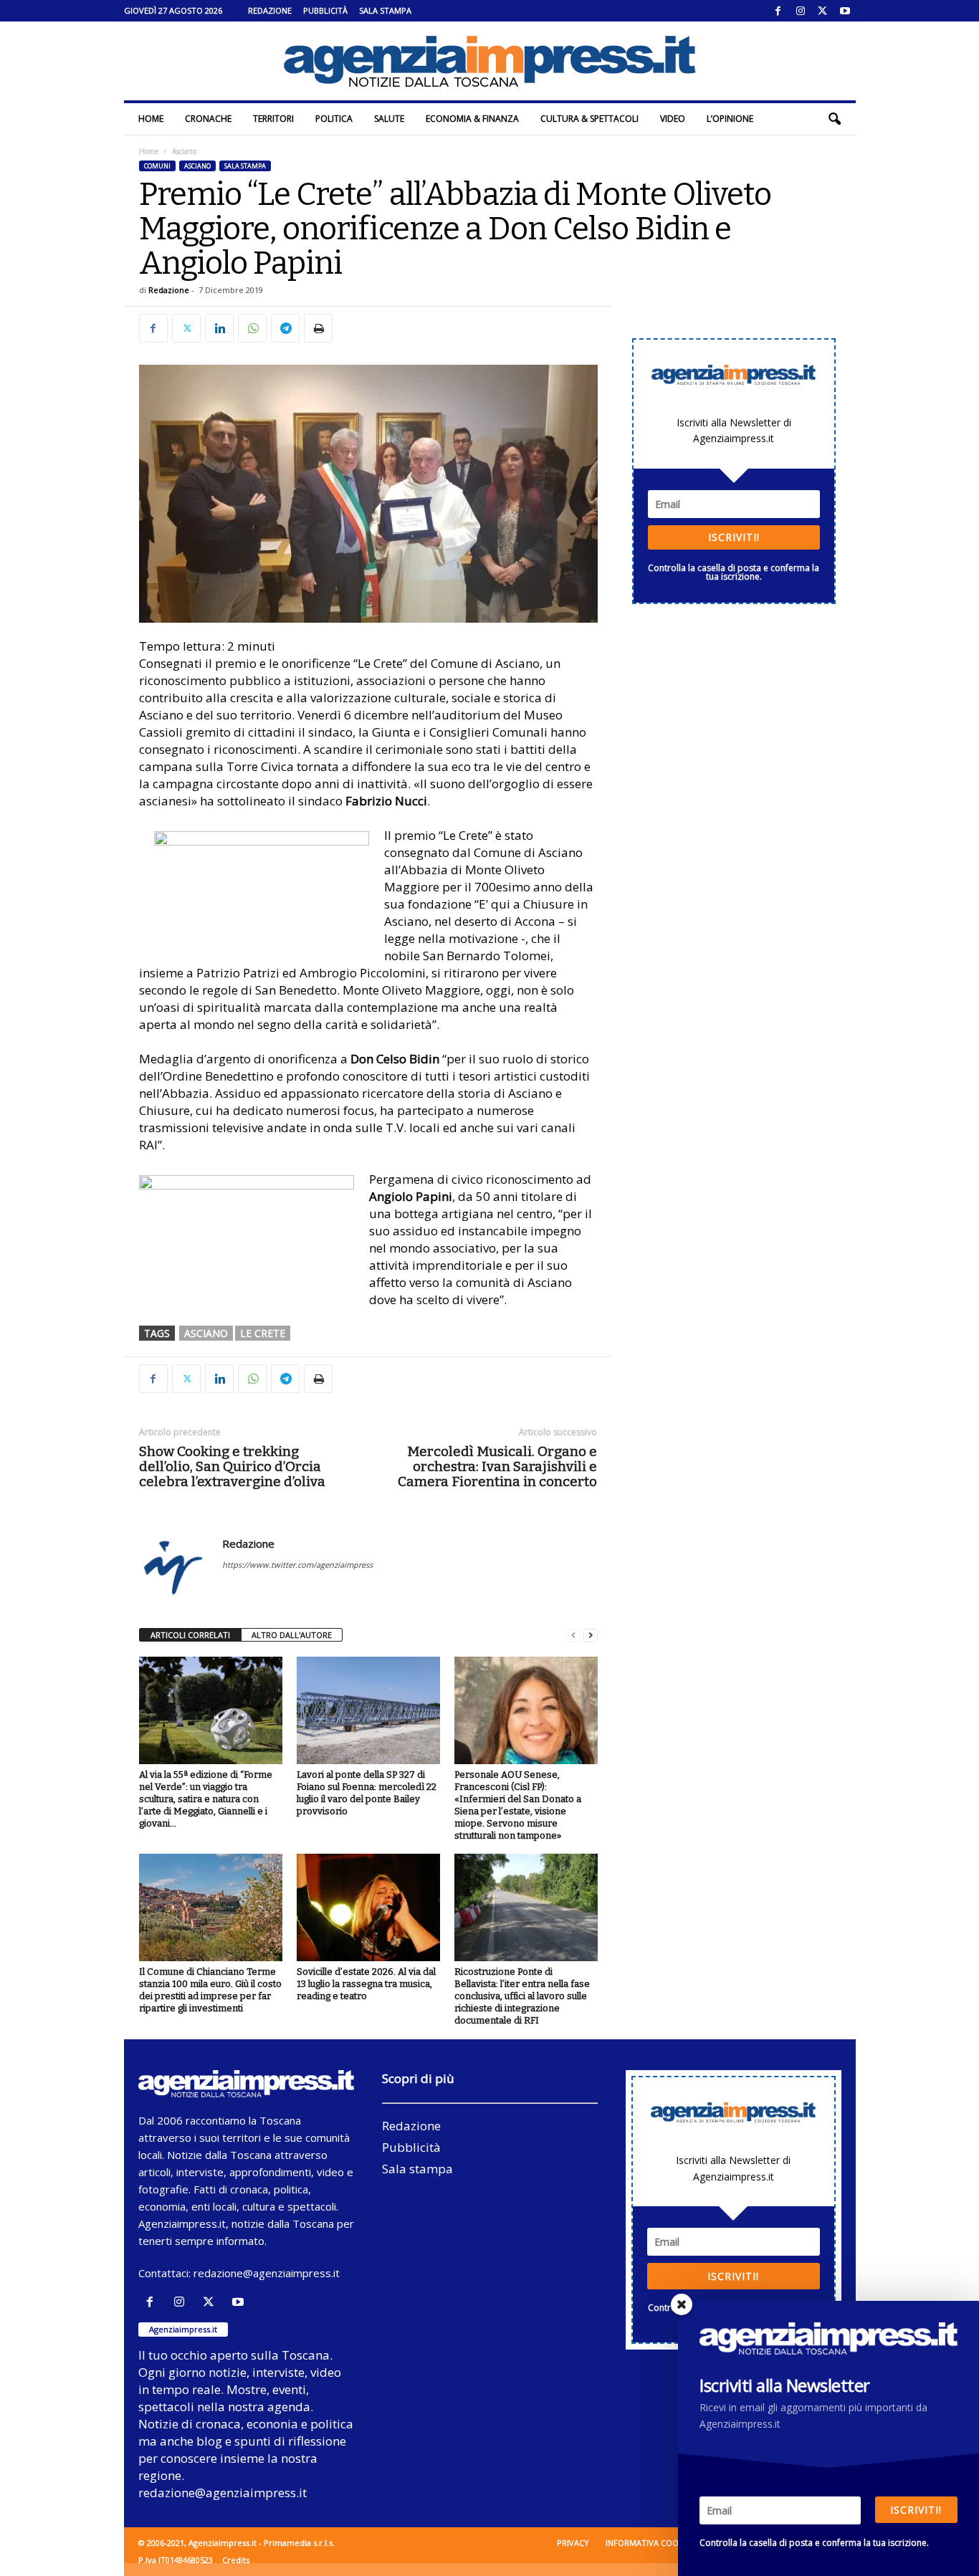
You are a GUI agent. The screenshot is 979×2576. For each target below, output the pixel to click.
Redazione (270, 10)
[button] (834, 119)
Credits (236, 2560)
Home (151, 119)
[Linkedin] (219, 328)
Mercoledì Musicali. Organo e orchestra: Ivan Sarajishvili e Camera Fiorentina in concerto (497, 1466)
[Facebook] (778, 11)
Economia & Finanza (472, 119)
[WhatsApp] (252, 328)
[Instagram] (801, 11)
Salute (389, 119)
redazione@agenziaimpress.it (267, 2273)
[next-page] (591, 1636)
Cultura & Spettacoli (589, 119)
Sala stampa (385, 10)
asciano (206, 1333)
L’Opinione (730, 119)
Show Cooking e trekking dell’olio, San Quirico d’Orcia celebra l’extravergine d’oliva (232, 1466)
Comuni (157, 166)
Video (673, 119)
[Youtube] (845, 11)
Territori (273, 119)
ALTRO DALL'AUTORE (292, 1635)
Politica (334, 119)
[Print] (318, 328)
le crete (263, 1333)
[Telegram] (285, 328)
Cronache (208, 119)
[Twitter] (823, 11)
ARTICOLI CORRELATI (190, 1635)
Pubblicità (325, 10)
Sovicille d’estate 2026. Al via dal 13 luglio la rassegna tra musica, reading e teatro (366, 1984)
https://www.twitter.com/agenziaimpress (297, 1565)
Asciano (197, 166)
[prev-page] (573, 1636)
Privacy (573, 2543)
